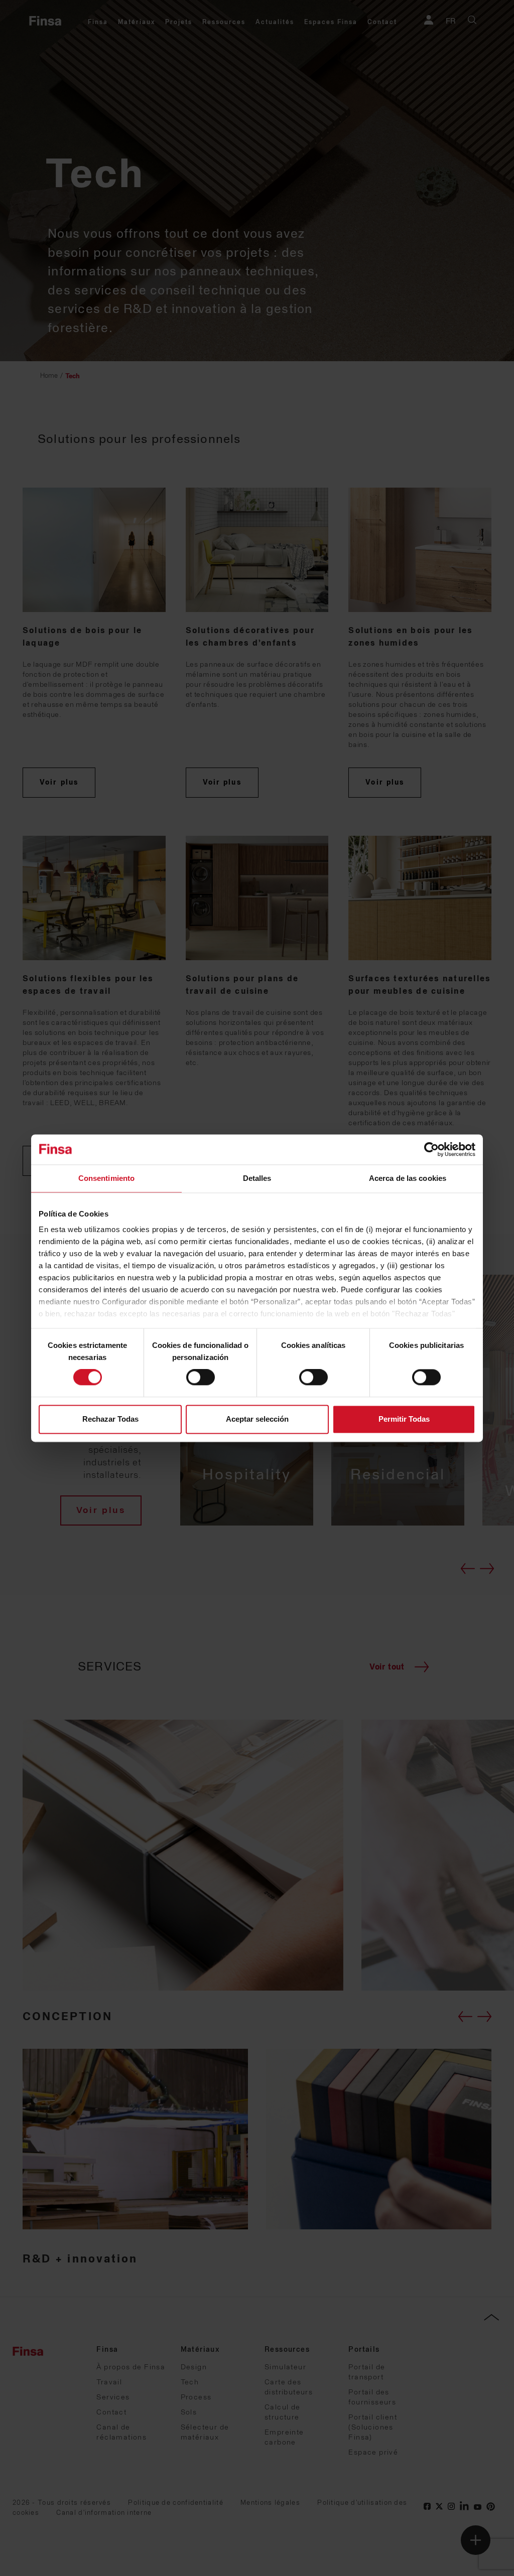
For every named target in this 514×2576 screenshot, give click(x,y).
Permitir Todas (404, 1419)
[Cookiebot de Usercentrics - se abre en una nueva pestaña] (431, 1149)
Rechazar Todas (110, 1419)
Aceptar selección (257, 1419)
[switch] (201, 1378)
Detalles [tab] (257, 1178)
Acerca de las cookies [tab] (408, 1178)
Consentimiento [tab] (106, 1178)
